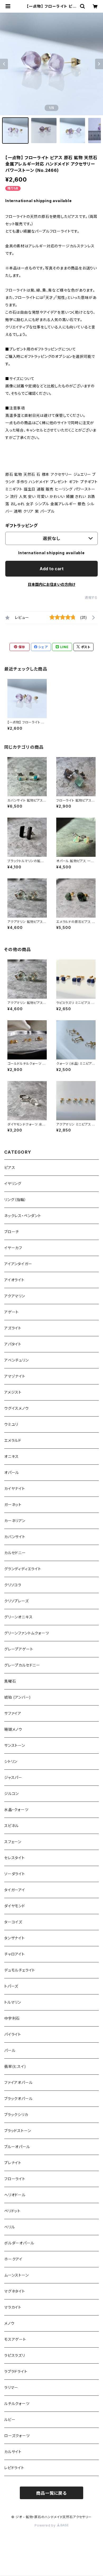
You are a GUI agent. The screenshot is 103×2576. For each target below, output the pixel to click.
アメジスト (13, 1392)
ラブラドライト (16, 2371)
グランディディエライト (23, 1569)
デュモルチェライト (20, 1970)
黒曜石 (10, 1681)
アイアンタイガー (18, 1264)
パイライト (13, 2034)
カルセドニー (15, 1553)
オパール (12, 1472)
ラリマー (11, 2387)
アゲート (11, 1312)
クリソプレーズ (17, 1601)
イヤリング (13, 1184)
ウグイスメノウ (17, 1408)
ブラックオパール (18, 2099)
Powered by (46, 2525)
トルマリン (13, 2002)
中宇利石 (12, 2018)
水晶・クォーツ (16, 1810)
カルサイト (13, 2452)
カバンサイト (15, 1537)
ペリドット (12, 2211)
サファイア (13, 1713)
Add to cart (52, 569)
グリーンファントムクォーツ (27, 1633)
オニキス (11, 1456)
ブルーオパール (17, 2147)
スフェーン (13, 1842)
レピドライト (14, 2468)
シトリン (11, 1761)
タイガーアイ (15, 1890)
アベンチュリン (17, 1360)
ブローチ (12, 1232)
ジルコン (11, 1794)
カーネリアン (15, 1521)
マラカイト (13, 2307)
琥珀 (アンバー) (18, 1697)
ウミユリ (11, 1424)
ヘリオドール (15, 2195)
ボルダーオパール (19, 2243)
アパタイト (13, 1344)
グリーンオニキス (18, 1617)
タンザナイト (15, 1938)
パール (10, 2050)
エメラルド (13, 1440)
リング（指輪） (15, 1200)
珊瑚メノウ (13, 1729)
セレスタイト (15, 1858)
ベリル (10, 2227)
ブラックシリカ (16, 2115)
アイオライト (14, 1280)
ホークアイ (13, 2259)
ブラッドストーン (18, 2131)
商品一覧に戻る (51, 2493)
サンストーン (15, 1745)
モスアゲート (15, 2339)
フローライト (15, 2179)
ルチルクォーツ (17, 2404)
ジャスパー (13, 1777)
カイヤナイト (15, 1489)
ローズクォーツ (17, 2436)
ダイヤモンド (15, 1906)
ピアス (10, 1167)
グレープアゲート (19, 1649)
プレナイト (13, 2163)
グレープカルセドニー (22, 1665)
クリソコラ (13, 1585)
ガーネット (13, 1505)
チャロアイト (15, 1954)
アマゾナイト (15, 1376)
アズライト (13, 1328)
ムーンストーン (17, 2275)
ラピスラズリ (15, 2355)
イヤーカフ (13, 1248)
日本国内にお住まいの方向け (51, 584)
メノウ (9, 2323)
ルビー (10, 2420)
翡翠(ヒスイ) (15, 2066)
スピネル (11, 1826)
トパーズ (11, 1986)
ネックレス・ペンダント (23, 1216)
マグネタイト (15, 2291)
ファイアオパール (18, 2082)
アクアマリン (15, 1296)
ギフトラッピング (21, 526)
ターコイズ (13, 1922)
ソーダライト (15, 1874)
